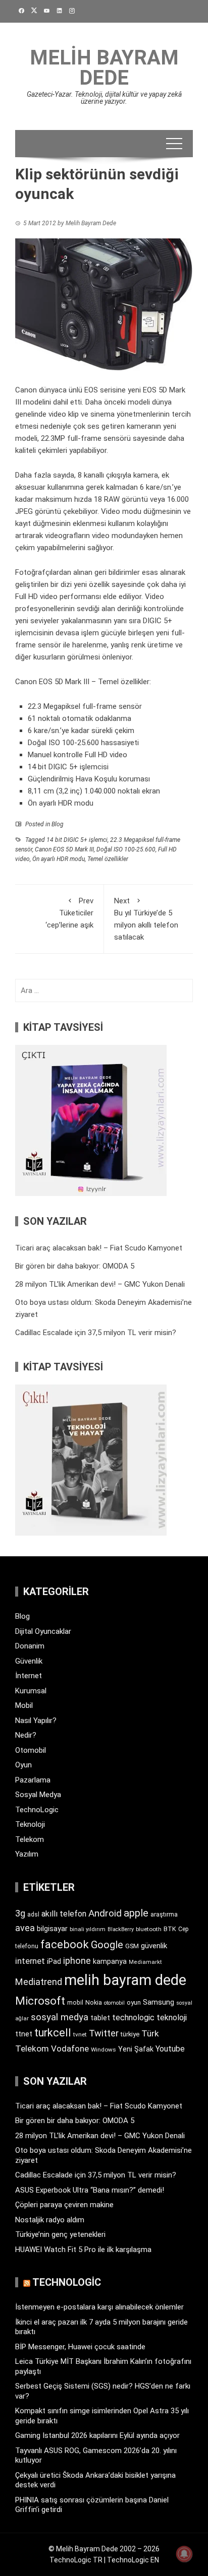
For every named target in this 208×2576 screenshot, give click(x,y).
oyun (134, 2002)
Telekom (30, 1839)
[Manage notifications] (184, 2554)
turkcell (53, 2033)
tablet (100, 2018)
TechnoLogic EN (133, 2560)
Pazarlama (33, 1780)
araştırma (164, 1914)
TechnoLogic (37, 1810)
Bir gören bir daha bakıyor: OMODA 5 (75, 1266)
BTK (170, 1929)
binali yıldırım (88, 1929)
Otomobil (31, 1750)
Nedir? (26, 1735)
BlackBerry (121, 1929)
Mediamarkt (145, 1962)
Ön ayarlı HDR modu (59, 859)
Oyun (23, 1765)
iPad (54, 1961)
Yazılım (27, 1854)
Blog (58, 824)
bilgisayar (52, 1929)
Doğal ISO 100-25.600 (126, 849)
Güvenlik (29, 1661)
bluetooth (149, 1929)
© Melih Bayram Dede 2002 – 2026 (104, 2549)
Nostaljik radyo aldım (50, 2220)
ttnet (24, 2034)
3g (20, 1913)
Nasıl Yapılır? (36, 1721)
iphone (77, 1961)
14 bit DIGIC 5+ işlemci (77, 840)
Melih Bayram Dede (104, 68)
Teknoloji (30, 1824)
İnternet (29, 1676)
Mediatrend (39, 1982)
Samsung (159, 2002)
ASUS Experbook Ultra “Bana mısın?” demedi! (90, 2190)
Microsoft (40, 2001)
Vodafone (70, 2049)
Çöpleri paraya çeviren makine (64, 2205)
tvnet (80, 2034)
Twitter (104, 2033)
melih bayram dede (125, 1980)
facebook (65, 1944)
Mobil (24, 1705)
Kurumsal (31, 1691)
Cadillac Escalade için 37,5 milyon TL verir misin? (96, 1333)
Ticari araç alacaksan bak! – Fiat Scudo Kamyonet (99, 1248)
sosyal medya (60, 2017)
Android (105, 1913)
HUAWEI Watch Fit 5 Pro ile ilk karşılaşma (83, 2250)
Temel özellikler (108, 859)
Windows (103, 2050)
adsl (33, 1914)
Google (107, 1945)
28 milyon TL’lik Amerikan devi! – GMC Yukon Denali (100, 1284)
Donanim (30, 1646)
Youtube (170, 2049)
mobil (75, 2003)
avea (25, 1928)
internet (30, 1961)
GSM (132, 1946)
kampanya (110, 1961)
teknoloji (172, 2018)
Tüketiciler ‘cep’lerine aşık (69, 913)
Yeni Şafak (136, 2049)
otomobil (114, 2003)
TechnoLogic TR (76, 2560)
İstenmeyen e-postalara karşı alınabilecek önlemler (99, 2307)
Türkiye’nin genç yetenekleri (60, 2234)
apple (136, 1913)
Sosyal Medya (38, 1795)
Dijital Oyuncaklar (43, 1631)
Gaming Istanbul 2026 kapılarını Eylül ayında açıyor (97, 2435)
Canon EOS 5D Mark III (64, 849)
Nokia (94, 2002)
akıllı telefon (64, 1914)
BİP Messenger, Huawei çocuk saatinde (80, 2347)
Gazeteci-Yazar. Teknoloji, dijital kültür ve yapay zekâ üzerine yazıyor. (104, 98)
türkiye (130, 2034)
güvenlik (154, 1946)
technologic (133, 2018)
